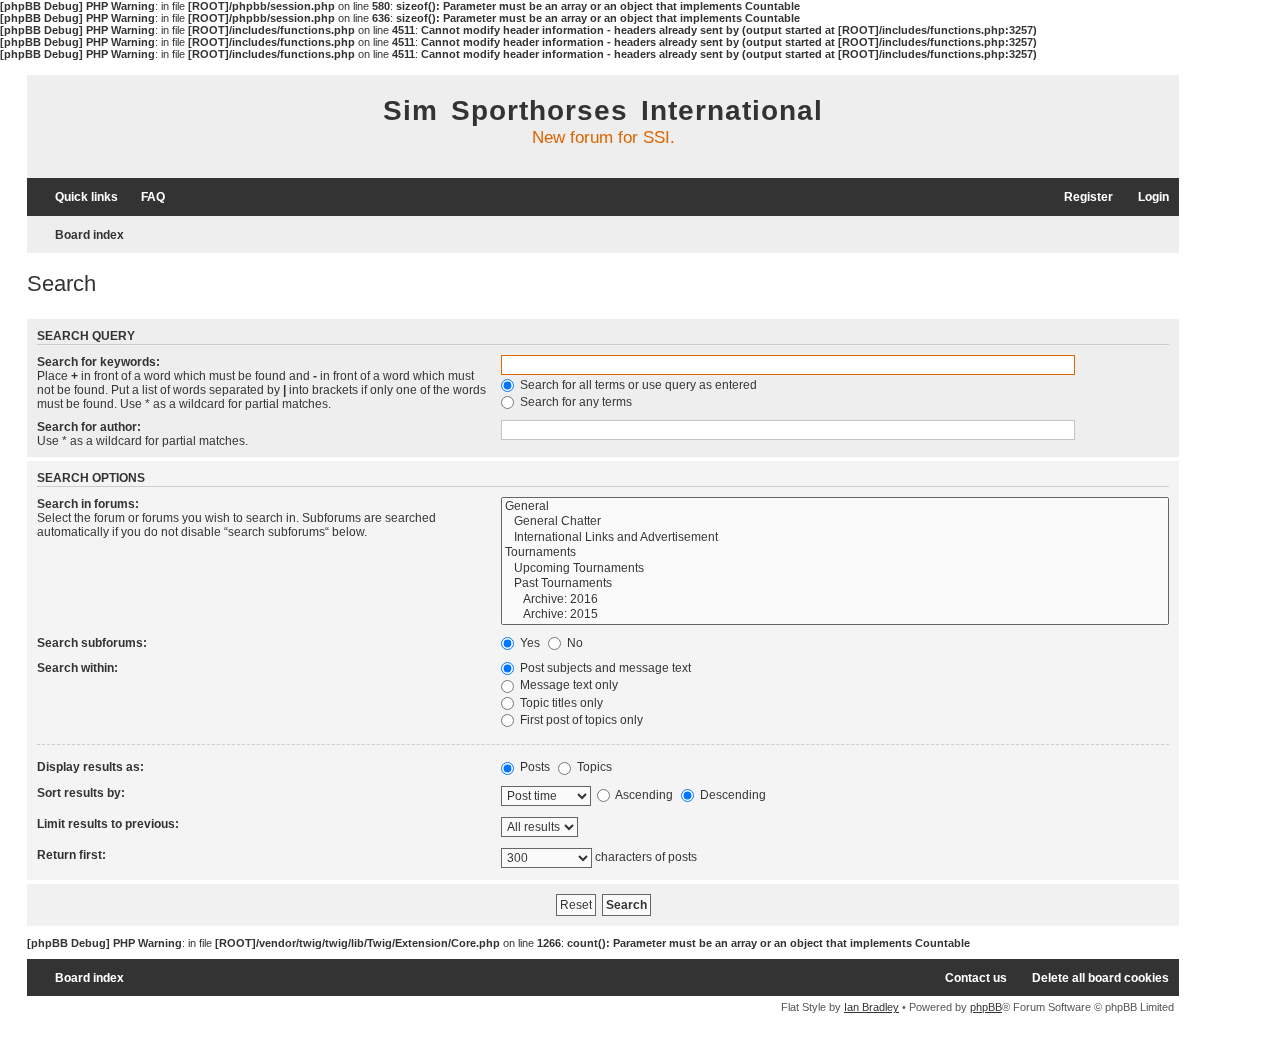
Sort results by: (81, 793)
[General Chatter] (835, 522)
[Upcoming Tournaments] (835, 569)
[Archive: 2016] (835, 600)
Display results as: (90, 767)
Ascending (643, 795)
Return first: (71, 855)
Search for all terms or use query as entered (637, 385)
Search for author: (89, 427)
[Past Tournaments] (835, 584)
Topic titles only (560, 703)
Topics (593, 767)
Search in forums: (88, 504)
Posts (533, 767)
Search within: (77, 668)
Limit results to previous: (108, 824)
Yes (528, 643)
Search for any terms (574, 402)
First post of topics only (580, 720)
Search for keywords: (98, 362)
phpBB (986, 1007)
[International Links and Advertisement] (835, 538)
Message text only (567, 685)
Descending (731, 795)
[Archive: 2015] (835, 615)
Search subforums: (92, 643)
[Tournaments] (835, 553)
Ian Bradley (871, 1007)
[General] (835, 507)
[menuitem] (144, 197)
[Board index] (147, 129)
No (573, 643)
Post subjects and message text (604, 668)
